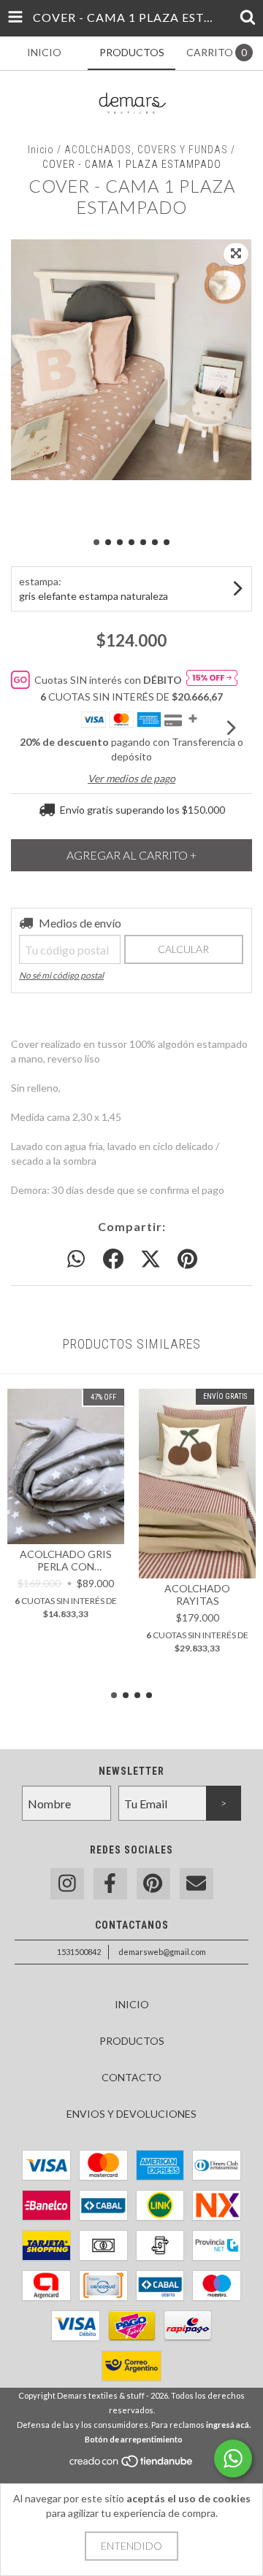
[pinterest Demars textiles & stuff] (153, 1884)
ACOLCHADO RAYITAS (197, 1594)
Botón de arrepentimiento (134, 2439)
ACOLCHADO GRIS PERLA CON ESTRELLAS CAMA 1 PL (66, 1560)
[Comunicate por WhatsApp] (233, 2459)
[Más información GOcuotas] (212, 680)
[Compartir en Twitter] (150, 1260)
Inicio (41, 150)
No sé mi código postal (61, 975)
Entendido (131, 2546)
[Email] (197, 1884)
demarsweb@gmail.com (162, 1952)
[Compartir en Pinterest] (187, 1260)
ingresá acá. (228, 2425)
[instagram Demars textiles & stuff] (67, 1884)
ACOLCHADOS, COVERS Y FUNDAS (146, 150)
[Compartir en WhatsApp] (76, 1260)
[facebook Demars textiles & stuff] (110, 1884)
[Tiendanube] (132, 2465)
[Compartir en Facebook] (113, 1260)
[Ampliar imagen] (236, 254)
